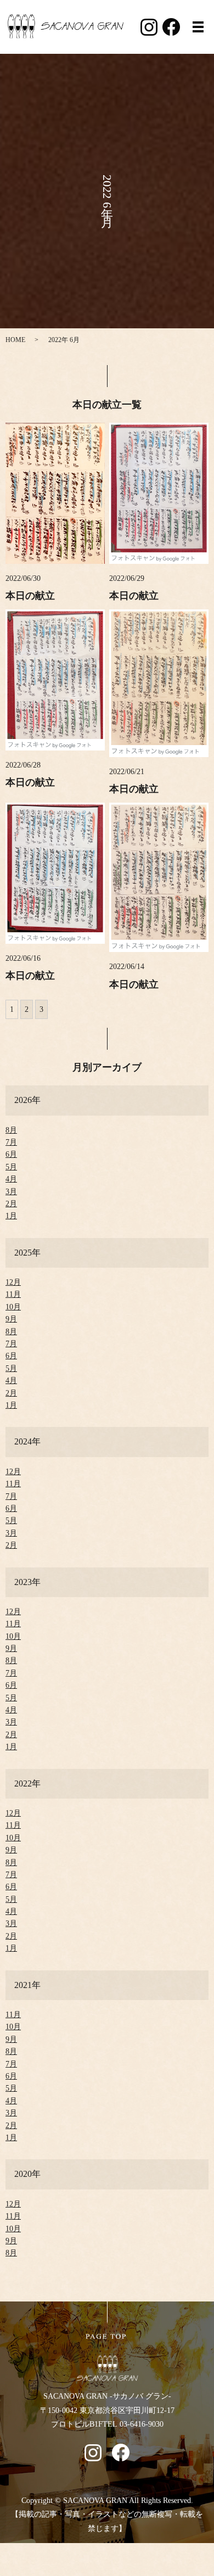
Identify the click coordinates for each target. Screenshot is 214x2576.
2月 (11, 1204)
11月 (13, 1294)
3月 (11, 1192)
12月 (13, 1282)
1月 (11, 1216)
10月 (13, 1307)
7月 (11, 1142)
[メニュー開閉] (198, 27)
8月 (11, 1130)
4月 (11, 1179)
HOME (15, 340)
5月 (11, 1167)
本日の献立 (30, 596)
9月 (11, 1319)
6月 (11, 1154)
